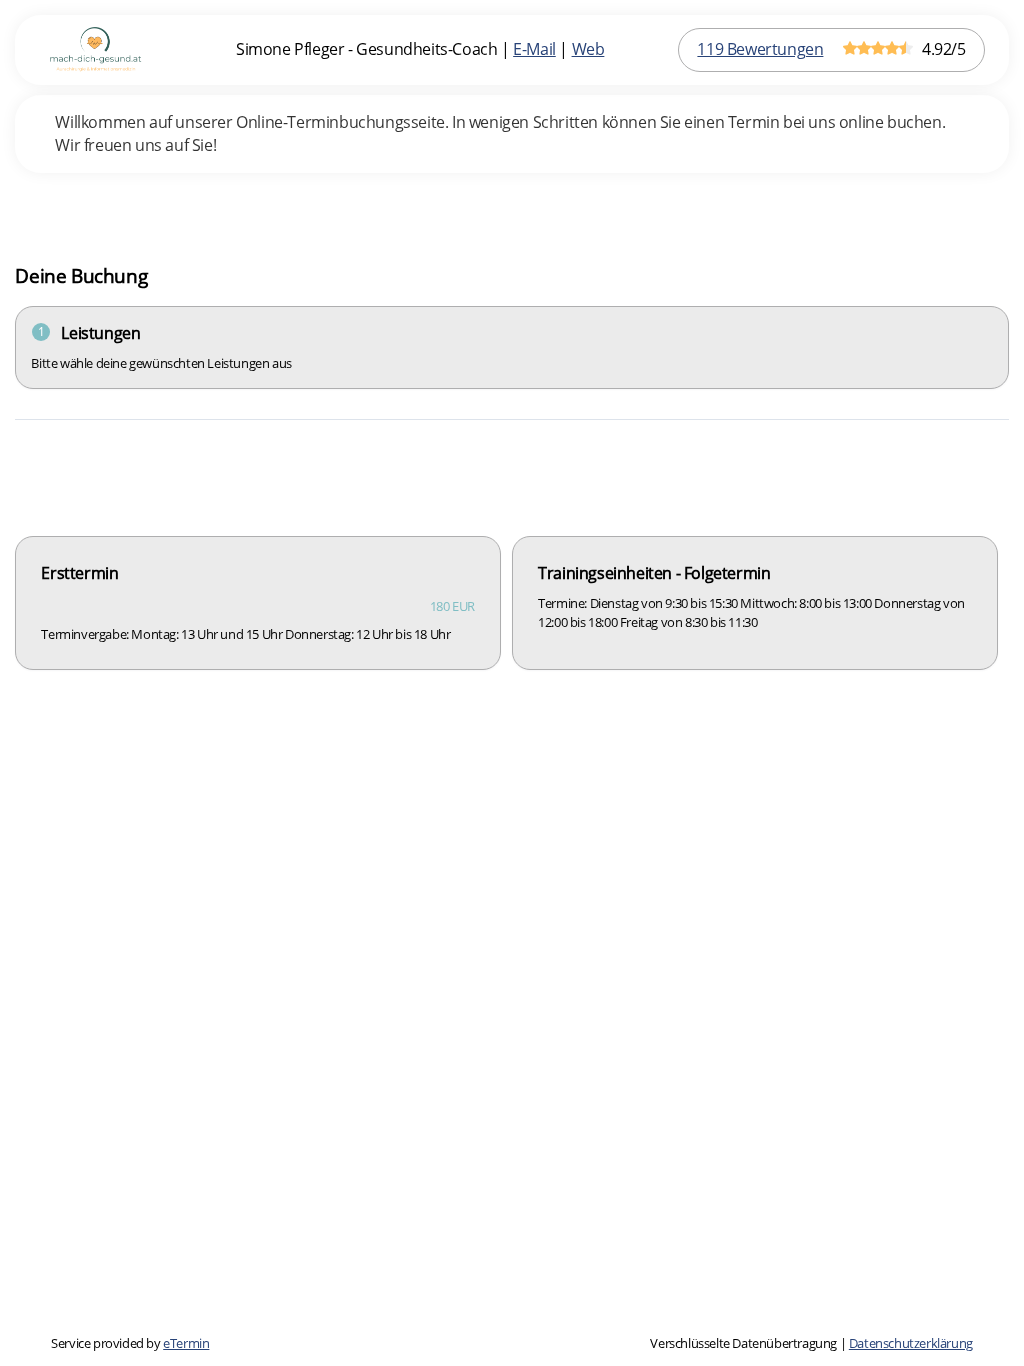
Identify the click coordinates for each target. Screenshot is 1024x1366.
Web (588, 49)
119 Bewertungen (760, 49)
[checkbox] (258, 603)
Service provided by (130, 1343)
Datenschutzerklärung (911, 1343)
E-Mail (534, 49)
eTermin (186, 1343)
